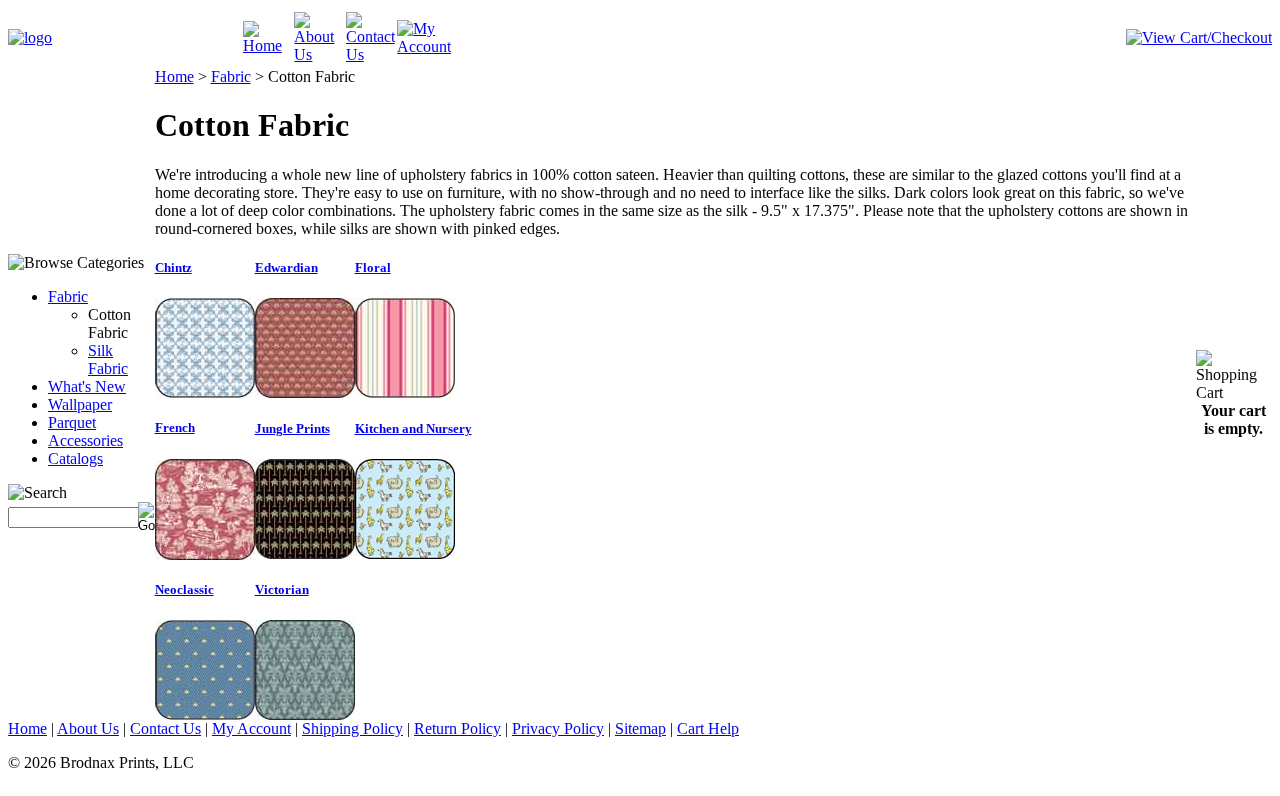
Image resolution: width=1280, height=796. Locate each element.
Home (174, 76)
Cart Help (708, 728)
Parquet (72, 422)
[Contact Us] (371, 54)
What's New (87, 386)
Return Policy (457, 728)
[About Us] (319, 54)
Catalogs (75, 458)
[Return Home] (30, 37)
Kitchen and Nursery (413, 428)
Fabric (68, 296)
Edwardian (286, 267)
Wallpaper (80, 404)
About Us (88, 728)
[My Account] (424, 46)
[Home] (268, 45)
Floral (373, 267)
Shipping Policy (352, 728)
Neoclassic (184, 589)
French (175, 427)
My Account (251, 728)
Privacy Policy (558, 728)
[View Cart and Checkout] (1199, 37)
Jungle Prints (292, 428)
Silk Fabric (108, 359)
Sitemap (640, 728)
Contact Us (165, 728)
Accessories (85, 440)
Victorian (282, 589)
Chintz (173, 267)
